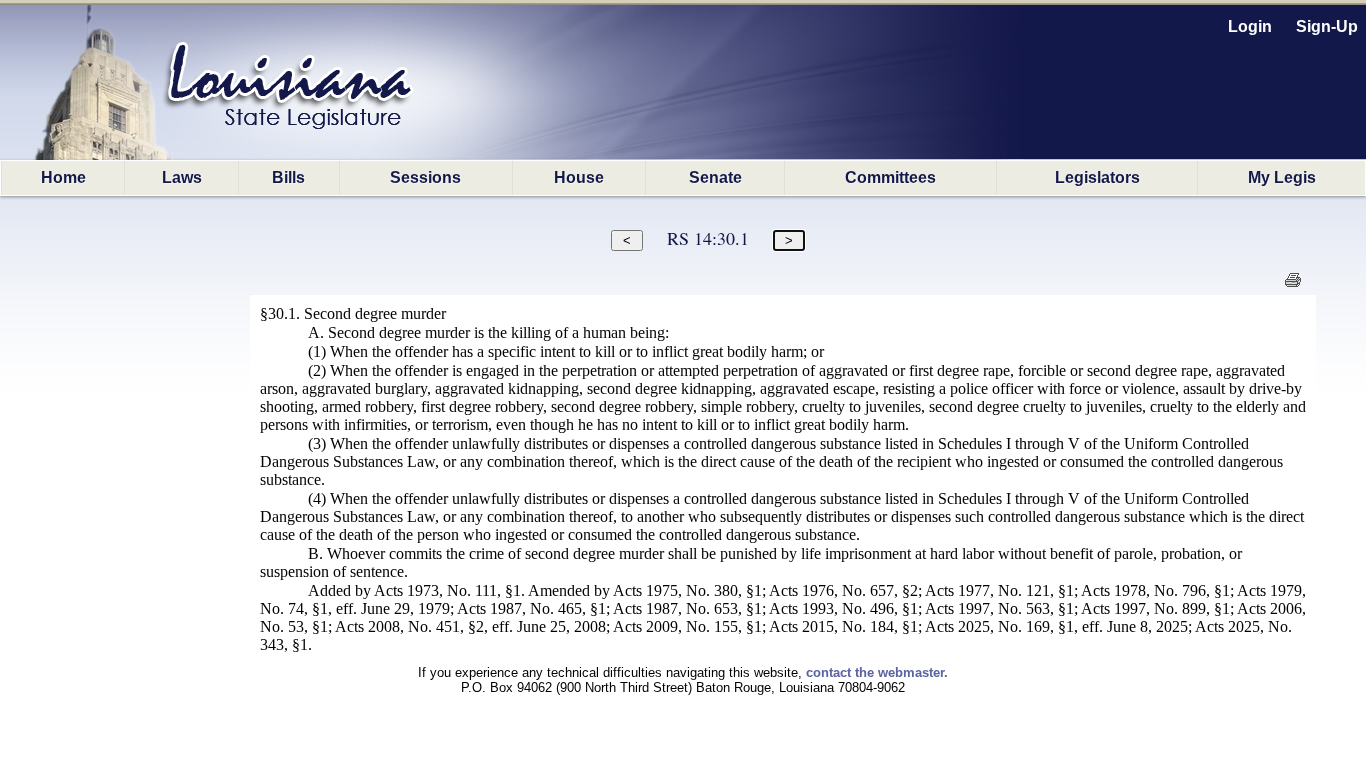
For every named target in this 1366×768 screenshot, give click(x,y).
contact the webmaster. (877, 672)
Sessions (425, 177)
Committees (890, 177)
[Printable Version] (1292, 285)
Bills (288, 177)
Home (63, 177)
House (579, 177)
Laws (182, 177)
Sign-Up (1327, 26)
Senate (715, 177)
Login (1250, 26)
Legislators (1097, 177)
